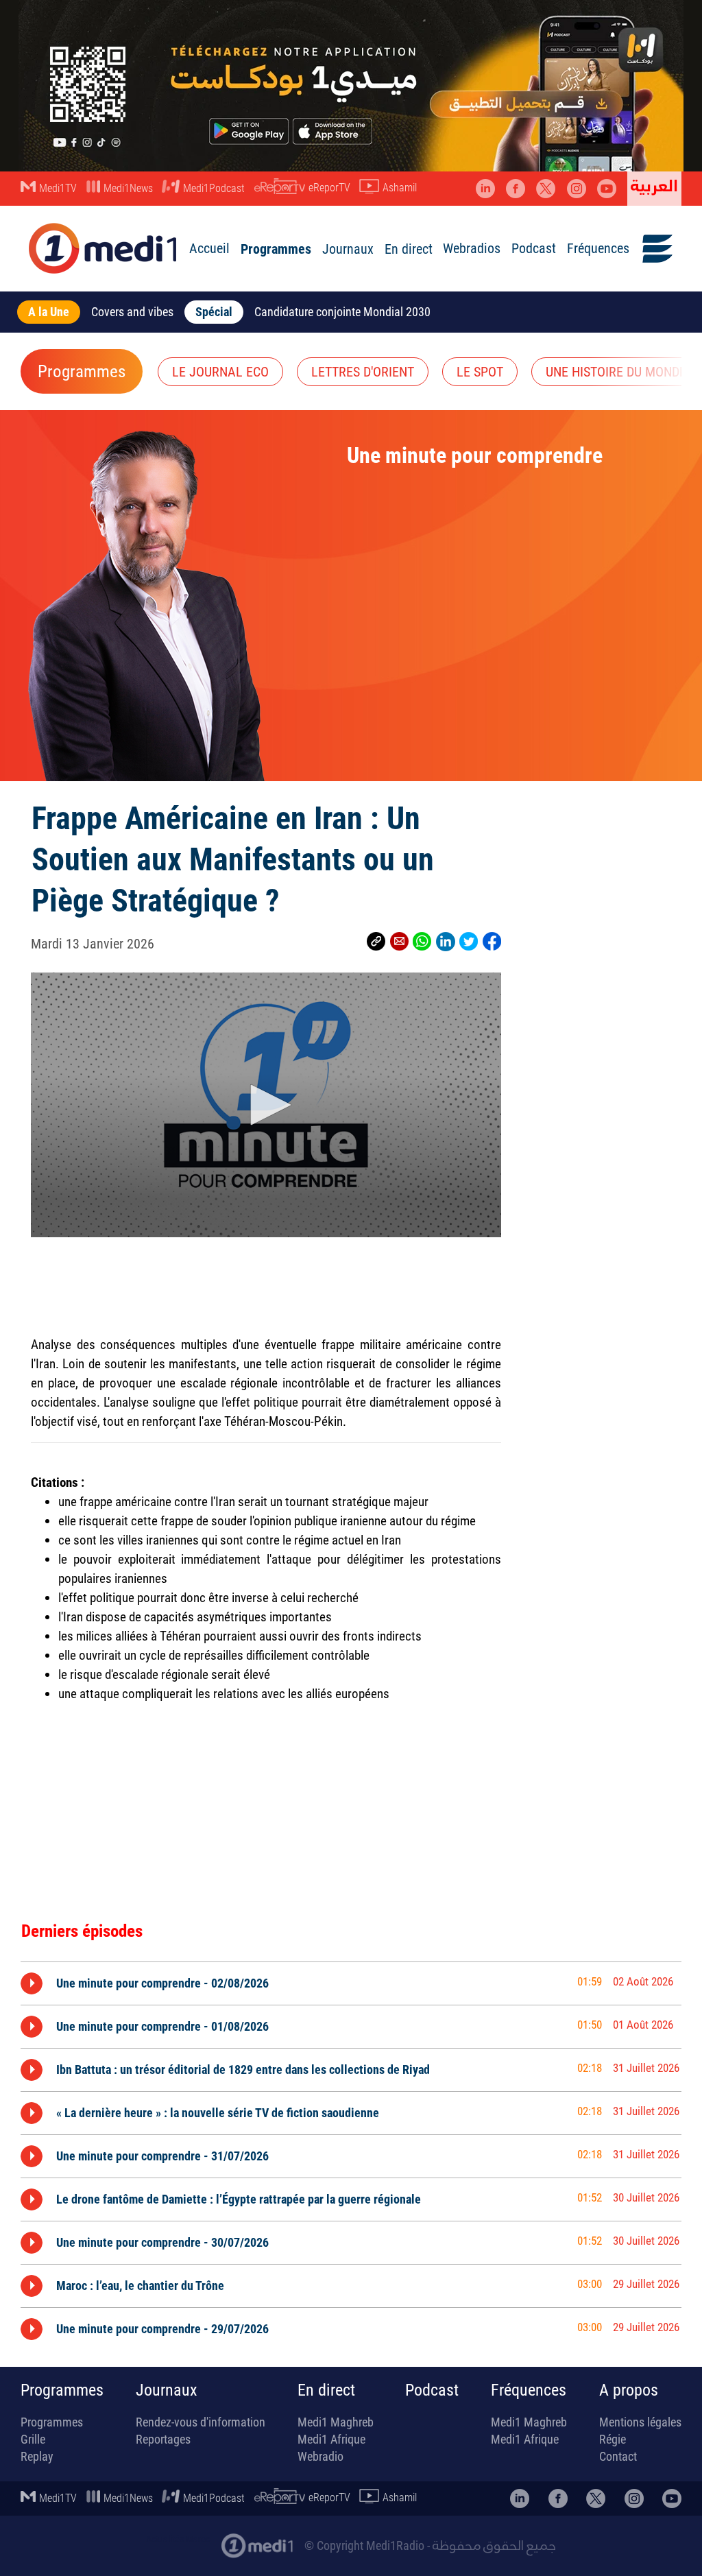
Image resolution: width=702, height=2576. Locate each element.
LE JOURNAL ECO (220, 372)
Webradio (320, 2456)
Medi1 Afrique (331, 2439)
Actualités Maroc (178, 2539)
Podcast (534, 248)
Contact (618, 2456)
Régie (613, 2439)
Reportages (163, 2439)
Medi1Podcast (214, 188)
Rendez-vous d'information (201, 2422)
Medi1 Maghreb (336, 2422)
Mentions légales (640, 2422)
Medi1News (128, 188)
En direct (409, 249)
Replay (37, 2456)
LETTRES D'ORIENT (363, 372)
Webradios (472, 248)
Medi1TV (58, 188)
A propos (629, 2390)
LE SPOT (480, 372)
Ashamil (400, 188)
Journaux (348, 249)
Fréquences (598, 248)
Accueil (209, 248)
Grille (33, 2439)
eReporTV (329, 188)
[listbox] (351, 2153)
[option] (351, 1983)
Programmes (276, 249)
